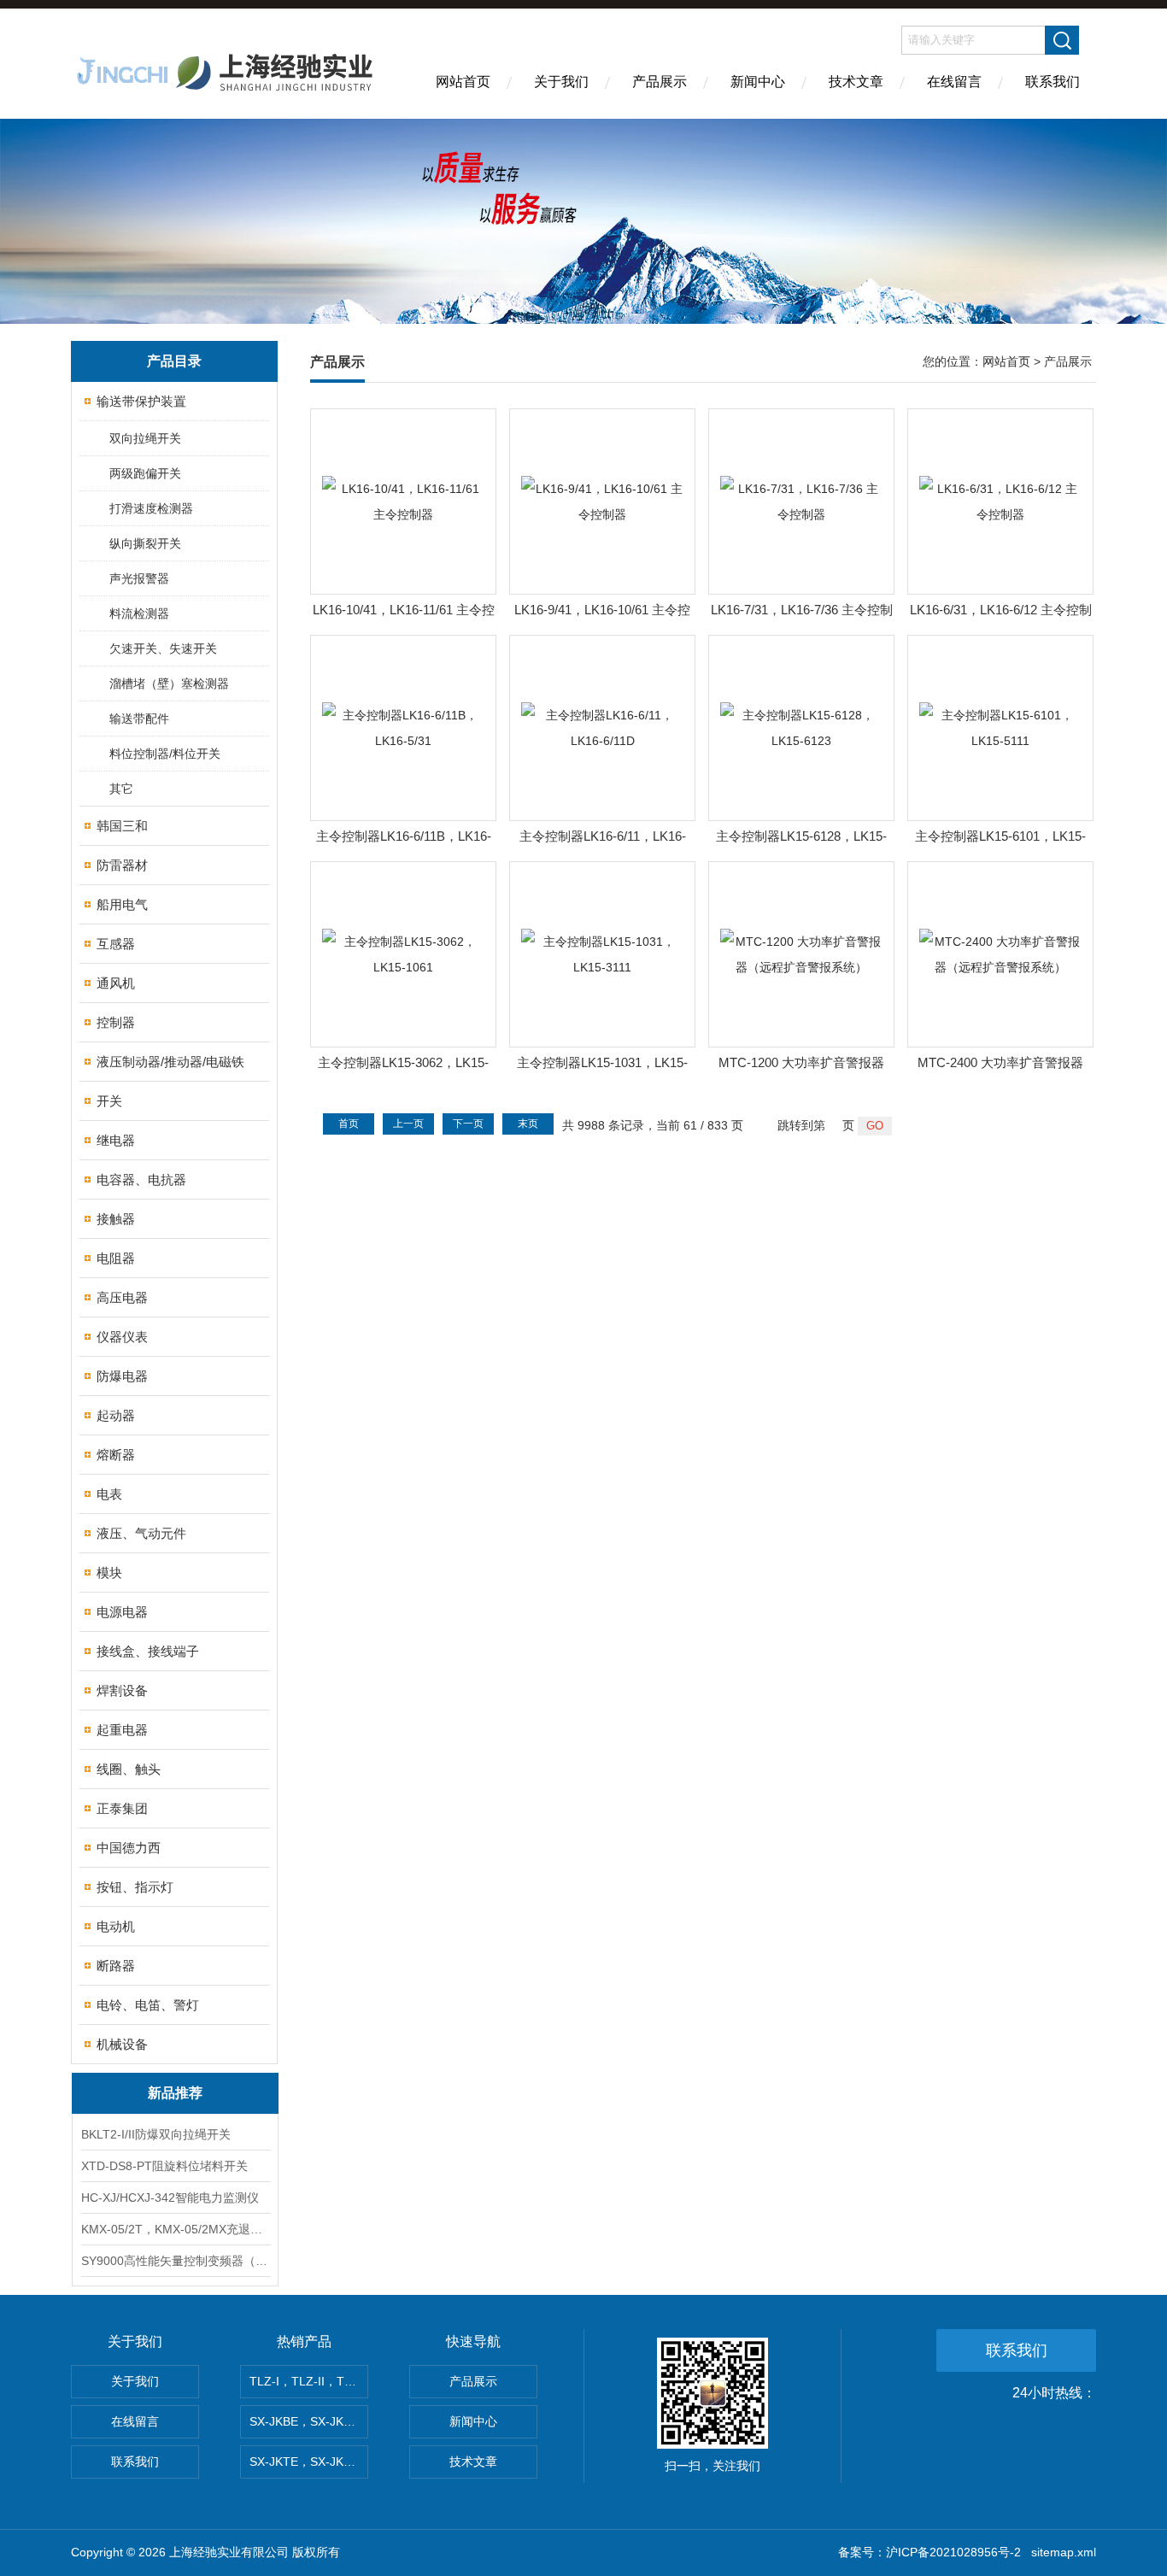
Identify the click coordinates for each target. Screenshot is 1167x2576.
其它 (121, 789)
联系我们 (1053, 82)
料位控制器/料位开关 (165, 754)
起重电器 (122, 1730)
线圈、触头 (129, 1769)
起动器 (116, 1415)
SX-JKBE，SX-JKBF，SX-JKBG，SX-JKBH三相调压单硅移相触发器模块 (309, 2421)
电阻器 (116, 1258)
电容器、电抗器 (141, 1179)
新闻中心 (758, 82)
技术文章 (856, 82)
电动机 (116, 1926)
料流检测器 (139, 613)
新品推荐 (175, 2093)
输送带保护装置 (141, 401)
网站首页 (463, 82)
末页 (528, 1124)
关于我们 (561, 82)
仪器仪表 (122, 1337)
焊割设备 (122, 1690)
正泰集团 (122, 1808)
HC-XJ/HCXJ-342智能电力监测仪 (170, 2198)
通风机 (116, 983)
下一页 (468, 1124)
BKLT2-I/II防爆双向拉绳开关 (156, 2134)
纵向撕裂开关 (145, 543)
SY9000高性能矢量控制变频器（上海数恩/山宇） (175, 2261)
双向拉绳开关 (145, 438)
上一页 (408, 1124)
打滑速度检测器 (151, 508)
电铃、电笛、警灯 (148, 2005)
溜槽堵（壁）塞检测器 (169, 684)
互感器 (116, 944)
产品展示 (660, 82)
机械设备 (122, 2044)
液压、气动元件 (141, 1533)
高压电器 (122, 1297)
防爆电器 (122, 1376)
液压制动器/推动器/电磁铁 (170, 1062)
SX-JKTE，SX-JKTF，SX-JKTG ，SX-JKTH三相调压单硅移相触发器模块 (309, 2462)
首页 (349, 1124)
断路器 (116, 1966)
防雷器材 (122, 865)
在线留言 (954, 82)
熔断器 (116, 1455)
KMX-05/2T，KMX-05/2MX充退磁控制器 (175, 2229)
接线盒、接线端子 (148, 1651)
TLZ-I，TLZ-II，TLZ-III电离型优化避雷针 (309, 2381)
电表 (109, 1494)
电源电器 (122, 1612)
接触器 (116, 1219)
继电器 (116, 1140)
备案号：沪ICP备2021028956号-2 (929, 2552)
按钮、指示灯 (135, 1887)
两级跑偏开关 (145, 473)
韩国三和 (122, 826)
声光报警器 (139, 578)
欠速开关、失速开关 (163, 648)
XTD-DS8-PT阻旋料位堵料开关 (164, 2166)
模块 (109, 1573)
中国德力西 (129, 1848)
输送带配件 (139, 719)
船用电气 (122, 904)
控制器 (116, 1022)
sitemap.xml (1064, 2552)
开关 (109, 1101)
